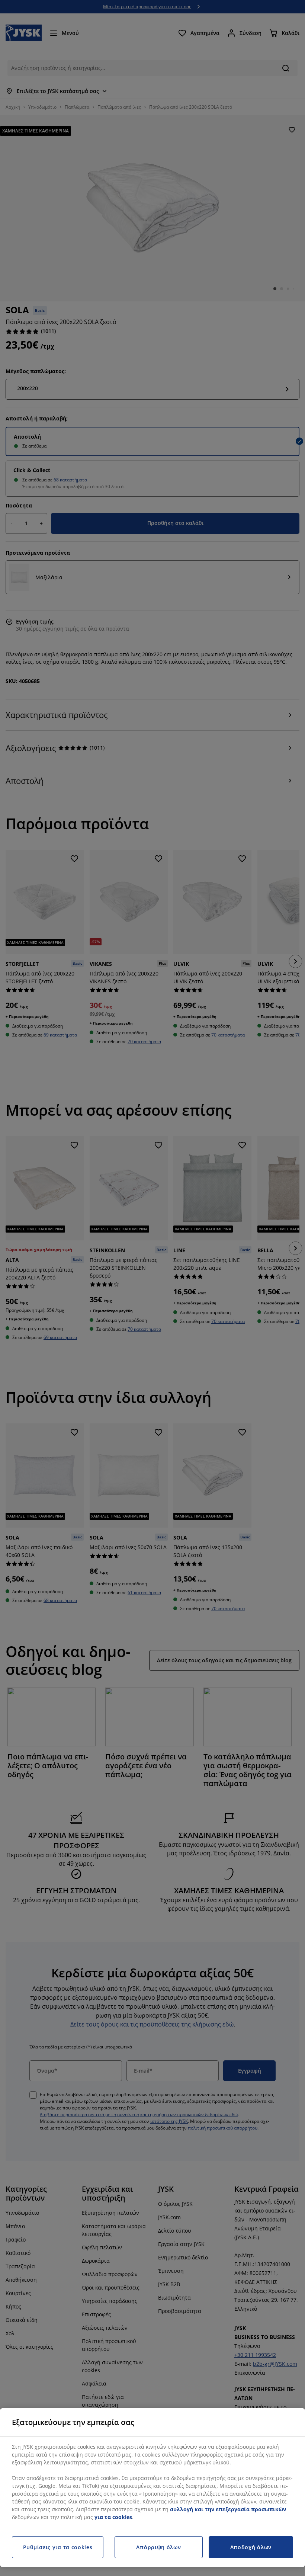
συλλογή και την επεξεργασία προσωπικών (228, 2509)
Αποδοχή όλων (251, 2547)
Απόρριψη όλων (158, 2547)
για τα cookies (113, 2517)
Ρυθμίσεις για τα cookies (58, 2547)
